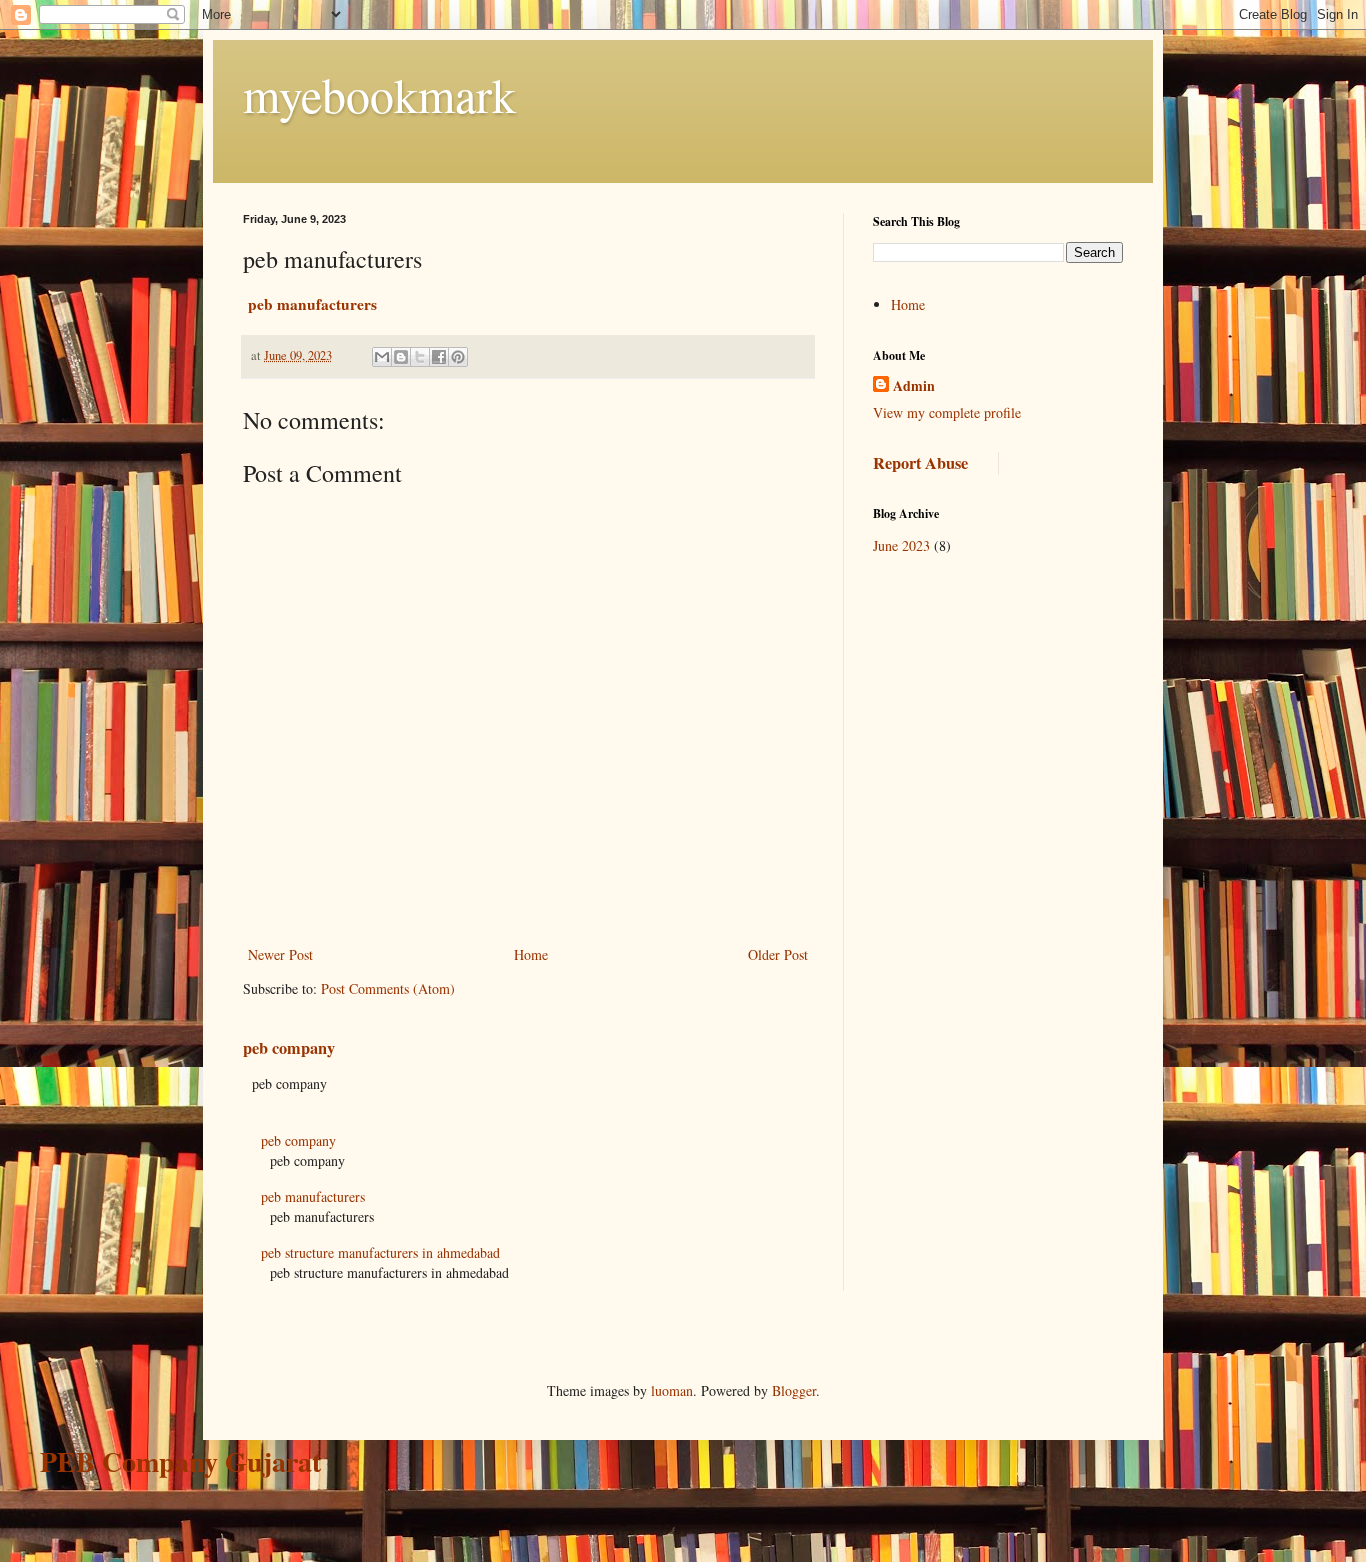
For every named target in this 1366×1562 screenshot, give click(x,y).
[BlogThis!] (401, 357)
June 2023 (901, 545)
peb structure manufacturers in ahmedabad (380, 1252)
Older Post (778, 954)
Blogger (794, 1390)
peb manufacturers (313, 1196)
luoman (672, 1390)
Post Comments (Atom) (388, 988)
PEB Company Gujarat (180, 1461)
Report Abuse (920, 463)
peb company (289, 1048)
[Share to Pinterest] (458, 357)
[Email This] (382, 357)
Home (531, 954)
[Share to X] (420, 357)
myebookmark (379, 94)
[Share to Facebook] (439, 357)
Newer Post (280, 954)
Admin (914, 386)
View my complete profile (947, 412)
